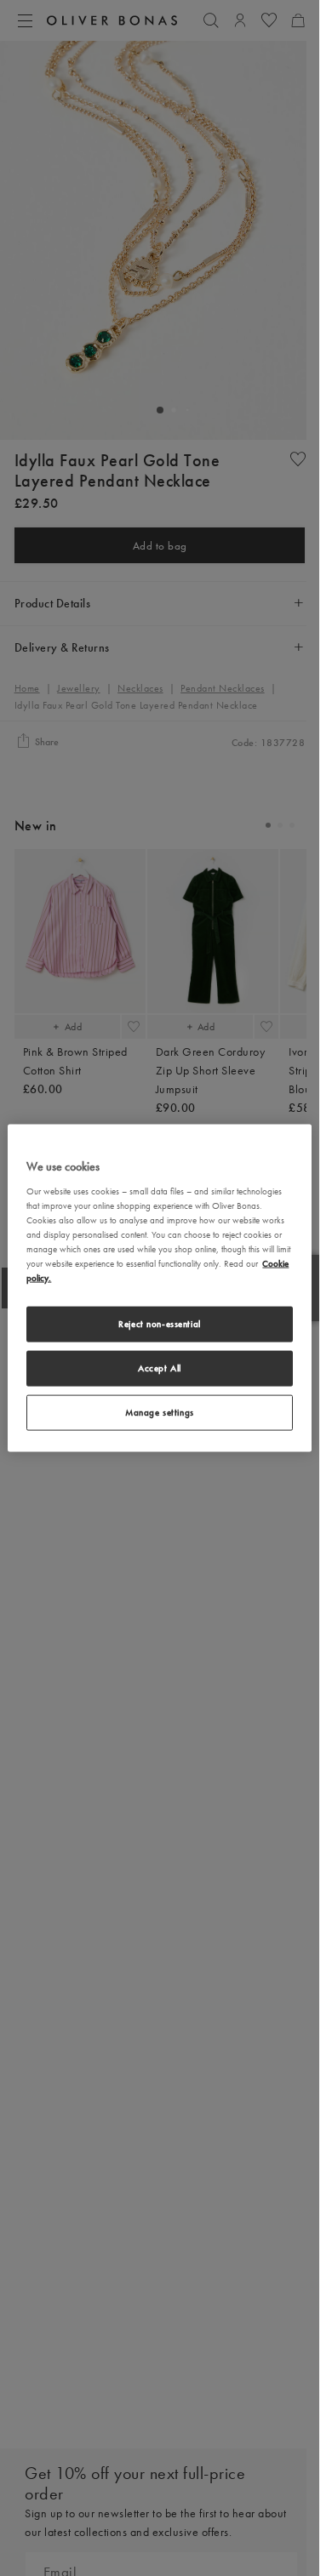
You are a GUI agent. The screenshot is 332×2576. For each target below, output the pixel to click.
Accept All (160, 1368)
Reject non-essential (159, 1324)
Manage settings (160, 1411)
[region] (159, 1288)
